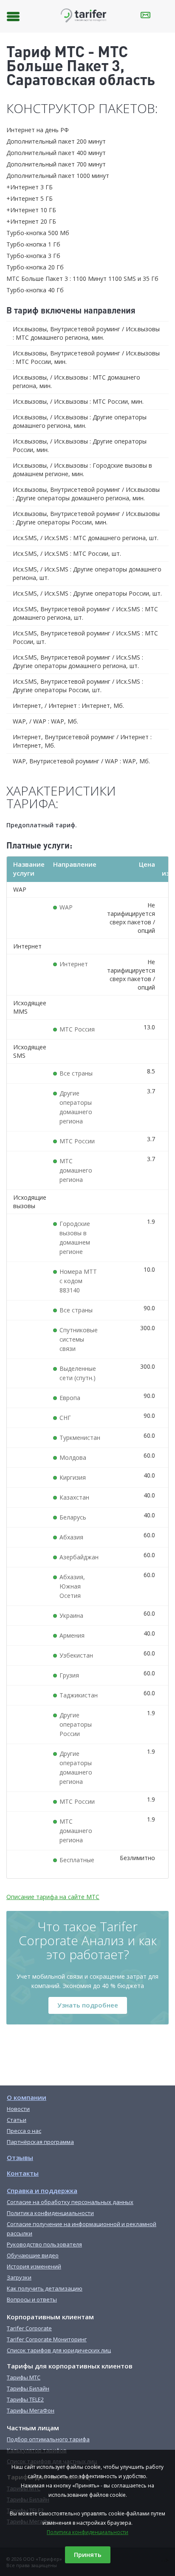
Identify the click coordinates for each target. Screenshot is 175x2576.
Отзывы (20, 2157)
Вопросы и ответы (32, 2299)
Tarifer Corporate (29, 2328)
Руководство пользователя (44, 2244)
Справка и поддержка (42, 2191)
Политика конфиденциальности (87, 2532)
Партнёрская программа (40, 2142)
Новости (18, 2109)
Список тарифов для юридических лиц (59, 2350)
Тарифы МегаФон (31, 2410)
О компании (27, 2097)
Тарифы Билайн (28, 2388)
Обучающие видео (33, 2255)
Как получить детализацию (45, 2288)
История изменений (34, 2266)
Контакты (23, 2173)
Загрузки (19, 2277)
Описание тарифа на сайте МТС (53, 1897)
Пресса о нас (24, 2131)
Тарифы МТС (24, 2377)
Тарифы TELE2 (25, 2399)
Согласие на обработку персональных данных (70, 2202)
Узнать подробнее (88, 2005)
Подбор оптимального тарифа (48, 2439)
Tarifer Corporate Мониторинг (47, 2339)
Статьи (17, 2120)
